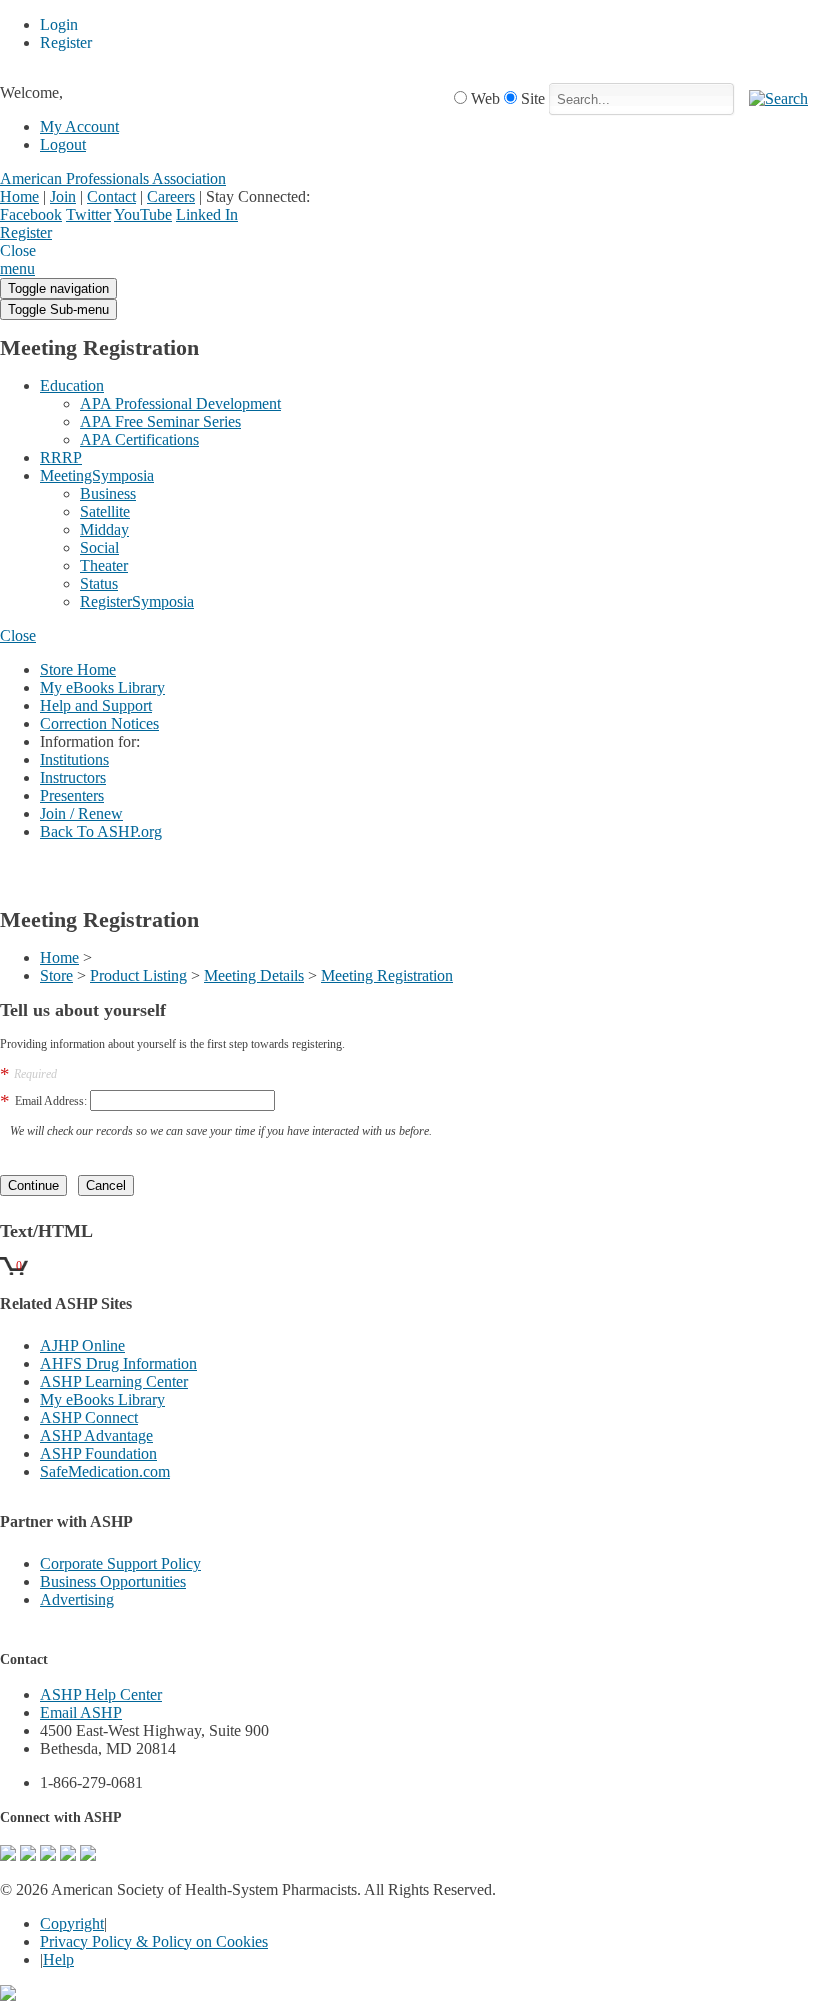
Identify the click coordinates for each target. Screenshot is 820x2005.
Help (58, 1959)
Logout (63, 144)
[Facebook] (28, 1855)
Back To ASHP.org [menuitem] (101, 831)
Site (533, 98)
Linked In (207, 214)
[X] (48, 1855)
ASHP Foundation (98, 1453)
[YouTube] (88, 1855)
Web (485, 98)
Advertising (77, 1599)
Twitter (88, 214)
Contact (111, 196)
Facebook (31, 214)
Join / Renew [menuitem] (81, 813)
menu (17, 268)
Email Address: (51, 1101)
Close (18, 635)
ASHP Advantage (96, 1435)
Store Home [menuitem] (78, 669)
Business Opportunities (113, 1581)
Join (63, 196)
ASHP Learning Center (114, 1381)
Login (70, 234)
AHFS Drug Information (118, 1363)
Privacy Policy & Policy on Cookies (154, 1941)
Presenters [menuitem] (72, 795)
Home (19, 196)
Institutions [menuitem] (74, 759)
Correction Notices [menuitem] (99, 723)
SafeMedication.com (105, 1471)
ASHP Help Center (101, 1694)
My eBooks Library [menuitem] (102, 687)
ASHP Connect (89, 1417)
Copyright (72, 1923)
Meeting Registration (387, 975)
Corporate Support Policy (120, 1563)
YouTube (143, 214)
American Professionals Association (113, 178)
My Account (79, 126)
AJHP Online (82, 1345)
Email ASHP (81, 1712)
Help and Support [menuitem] (96, 705)
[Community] (8, 1855)
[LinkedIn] (68, 1855)
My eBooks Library (102, 1399)
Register (26, 232)
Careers (171, 196)
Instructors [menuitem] (73, 777)
